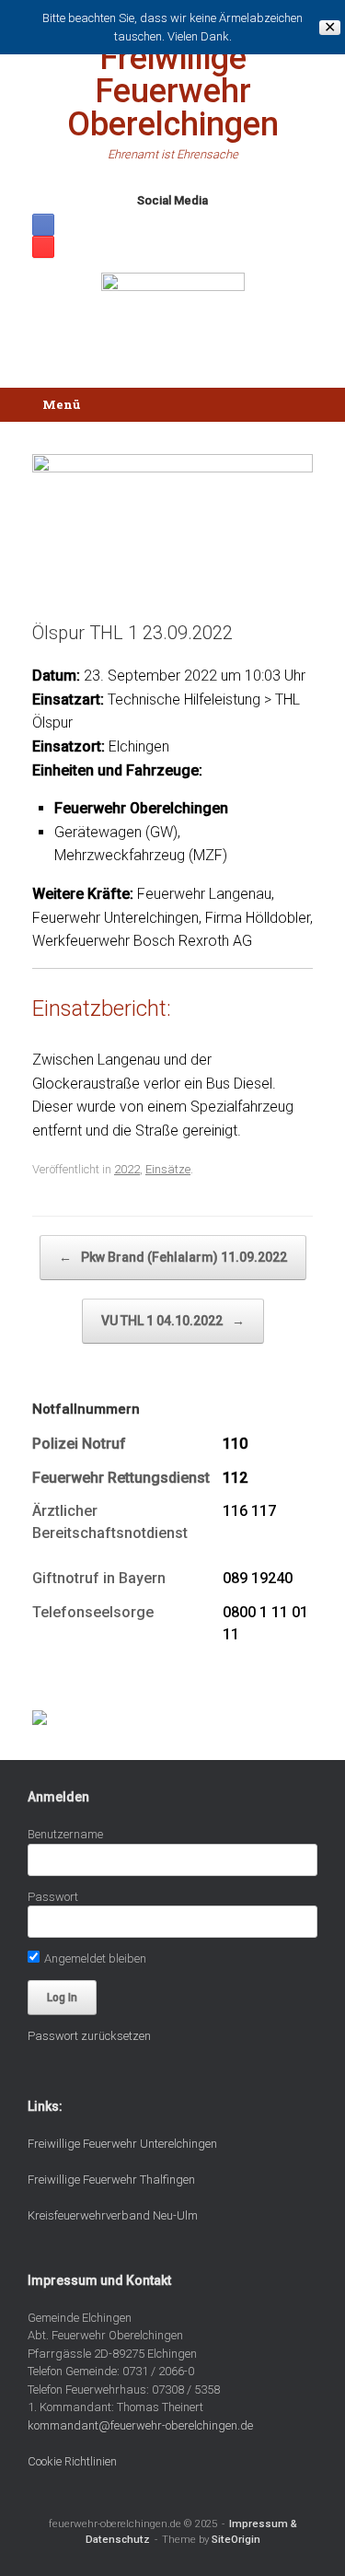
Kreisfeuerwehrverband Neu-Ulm (113, 2215)
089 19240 (258, 1578)
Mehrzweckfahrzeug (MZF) (141, 855)
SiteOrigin (236, 2539)
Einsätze (168, 1169)
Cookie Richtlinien (72, 2461)
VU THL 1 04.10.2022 (173, 1321)
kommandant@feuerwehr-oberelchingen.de (140, 2425)
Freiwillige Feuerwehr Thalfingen (111, 2180)
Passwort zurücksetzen (89, 2036)
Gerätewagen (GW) (116, 832)
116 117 (249, 1511)
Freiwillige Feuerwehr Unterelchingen (122, 2144)
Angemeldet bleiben (94, 1958)
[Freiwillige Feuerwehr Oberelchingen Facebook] (43, 225)
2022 (127, 1169)
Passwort (53, 1897)
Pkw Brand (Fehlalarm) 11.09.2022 (173, 1257)
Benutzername (65, 1834)
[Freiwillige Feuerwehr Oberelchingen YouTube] (43, 247)
